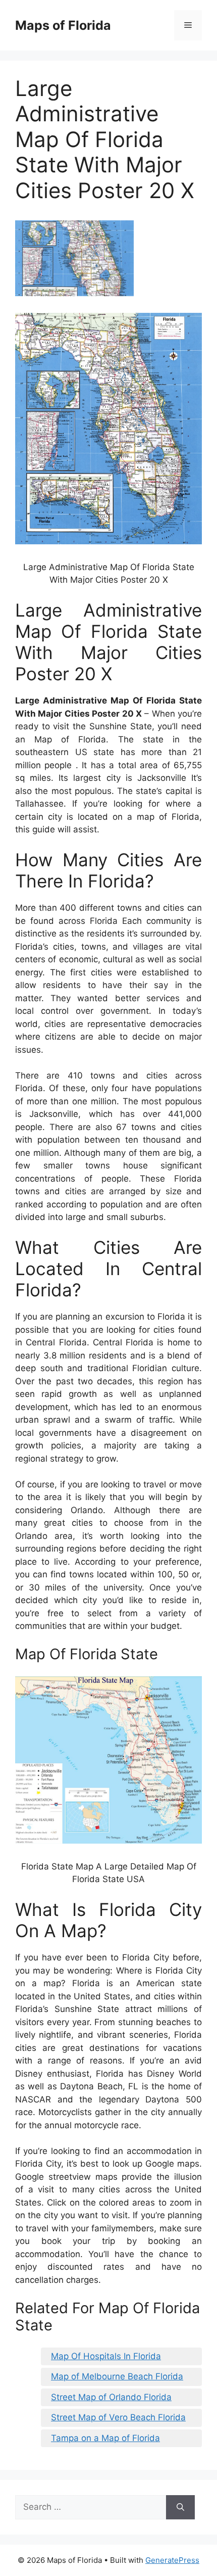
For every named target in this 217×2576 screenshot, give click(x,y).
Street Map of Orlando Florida (111, 2397)
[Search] (180, 2507)
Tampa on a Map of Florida (105, 2438)
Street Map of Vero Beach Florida (118, 2417)
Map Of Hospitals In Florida (106, 2356)
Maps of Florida (63, 25)
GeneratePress (172, 2560)
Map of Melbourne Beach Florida (117, 2376)
